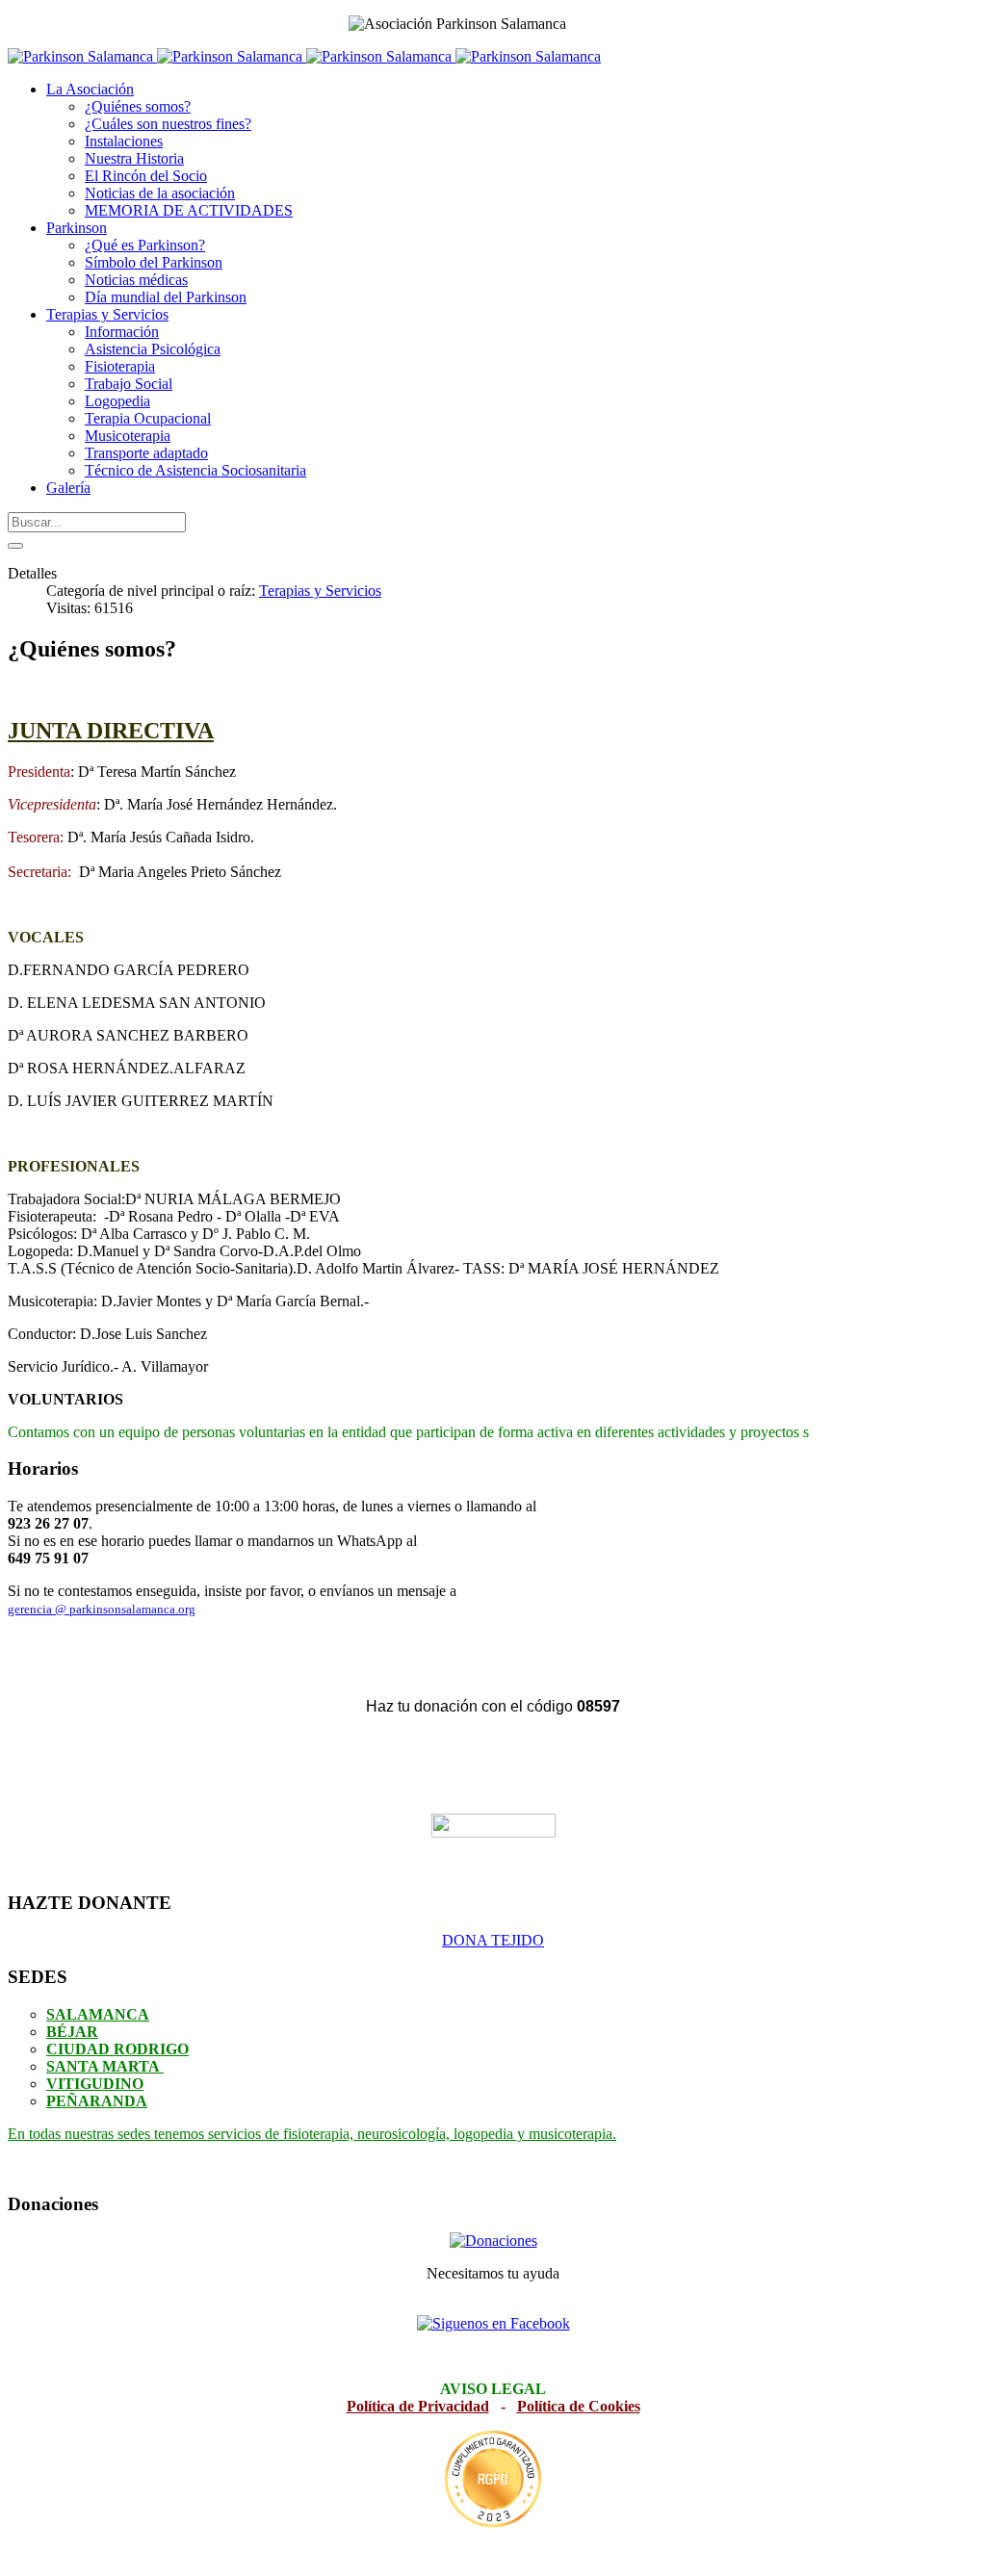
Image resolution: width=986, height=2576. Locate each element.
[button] (90, 89)
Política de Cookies (579, 2406)
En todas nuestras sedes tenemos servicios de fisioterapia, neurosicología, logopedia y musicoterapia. (312, 2134)
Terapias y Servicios (320, 591)
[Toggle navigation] (15, 546)
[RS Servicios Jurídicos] (493, 2479)
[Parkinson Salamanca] (304, 56)
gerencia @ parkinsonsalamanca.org (102, 1609)
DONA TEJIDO (493, 1940)
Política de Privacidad (418, 2406)
